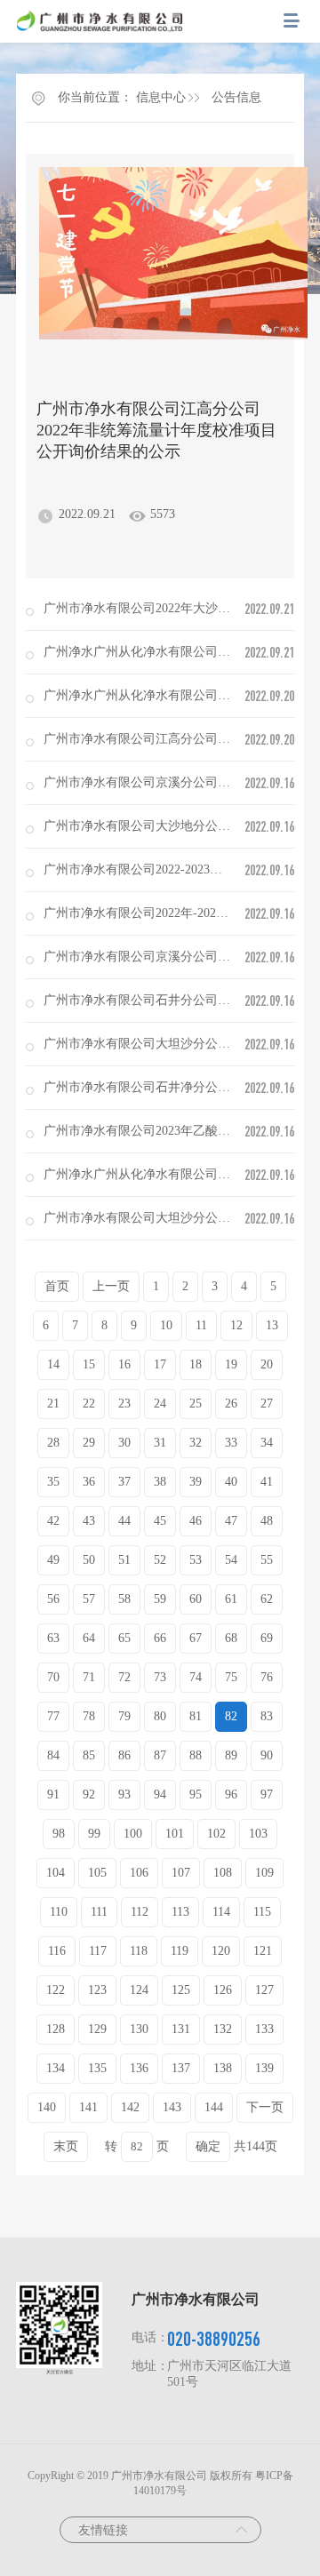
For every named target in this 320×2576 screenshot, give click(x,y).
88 (196, 1755)
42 (53, 1521)
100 (133, 1834)
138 (223, 2068)
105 (97, 1873)
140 (47, 2107)
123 (97, 1990)
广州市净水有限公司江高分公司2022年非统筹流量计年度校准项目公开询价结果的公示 (156, 430)
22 (89, 1404)
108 (223, 1873)
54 (231, 1560)
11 (201, 1325)
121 (263, 1951)
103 (258, 1834)
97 (267, 1794)
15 (89, 1364)
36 (89, 1482)
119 (180, 1951)
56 (53, 1599)
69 (267, 1638)
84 (53, 1755)
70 (53, 1677)
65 (124, 1638)
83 (267, 1716)
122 (56, 1990)
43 (89, 1521)
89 (231, 1755)
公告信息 (236, 97)
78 (89, 1716)
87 (160, 1755)
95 (196, 1794)
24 (160, 1404)
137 (181, 2068)
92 (89, 1794)
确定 (208, 2146)
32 (196, 1443)
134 (56, 2068)
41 (267, 1482)
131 (181, 2029)
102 (216, 1834)
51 (124, 1560)
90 (267, 1755)
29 (89, 1443)
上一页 (111, 1286)
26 (231, 1404)
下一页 (265, 2107)
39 (196, 1482)
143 (172, 2107)
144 (214, 2107)
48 (267, 1521)
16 (124, 1364)
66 (160, 1638)
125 (181, 1990)
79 (124, 1716)
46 (196, 1521)
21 (53, 1404)
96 (231, 1794)
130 (139, 2029)
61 (231, 1599)
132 (223, 2029)
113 (180, 1912)
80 (160, 1716)
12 (236, 1325)
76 (267, 1677)
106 (139, 1873)
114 (221, 1912)
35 (53, 1482)
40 (231, 1482)
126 (223, 1990)
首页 (57, 1286)
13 (272, 1325)
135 (97, 2068)
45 (160, 1521)
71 (89, 1677)
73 (160, 1677)
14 (53, 1364)
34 (267, 1443)
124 (139, 1990)
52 (160, 1560)
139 (264, 2068)
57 (89, 1599)
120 (221, 1951)
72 (124, 1677)
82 (231, 1716)
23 (124, 1404)
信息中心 (161, 97)
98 (59, 1834)
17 (160, 1364)
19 (231, 1364)
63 (53, 1638)
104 (56, 1873)
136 (139, 2068)
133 (264, 2029)
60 (196, 1599)
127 (264, 1990)
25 (196, 1404)
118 (139, 1951)
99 (94, 1834)
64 (89, 1638)
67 (196, 1638)
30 (124, 1443)
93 (124, 1794)
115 (262, 1912)
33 (231, 1443)
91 (53, 1794)
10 (166, 1325)
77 (53, 1716)
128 (56, 2029)
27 (267, 1404)
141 (88, 2107)
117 (98, 1951)
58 (124, 1599)
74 (196, 1677)
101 (175, 1834)
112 (140, 1912)
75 (231, 1677)
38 (160, 1482)
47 (231, 1521)
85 (89, 1755)
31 (160, 1443)
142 (130, 2107)
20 (267, 1364)
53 (196, 1560)
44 (124, 1521)
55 (267, 1560)
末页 (66, 2146)
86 (124, 1755)
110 (59, 1912)
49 (53, 1560)
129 (97, 2029)
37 (124, 1482)
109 (264, 1873)
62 (267, 1599)
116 (57, 1951)
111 (99, 1912)
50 (89, 1560)
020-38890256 (214, 2338)
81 (196, 1716)
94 (160, 1794)
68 (231, 1638)
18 (196, 1364)
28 (53, 1443)
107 (181, 1873)
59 (160, 1599)
